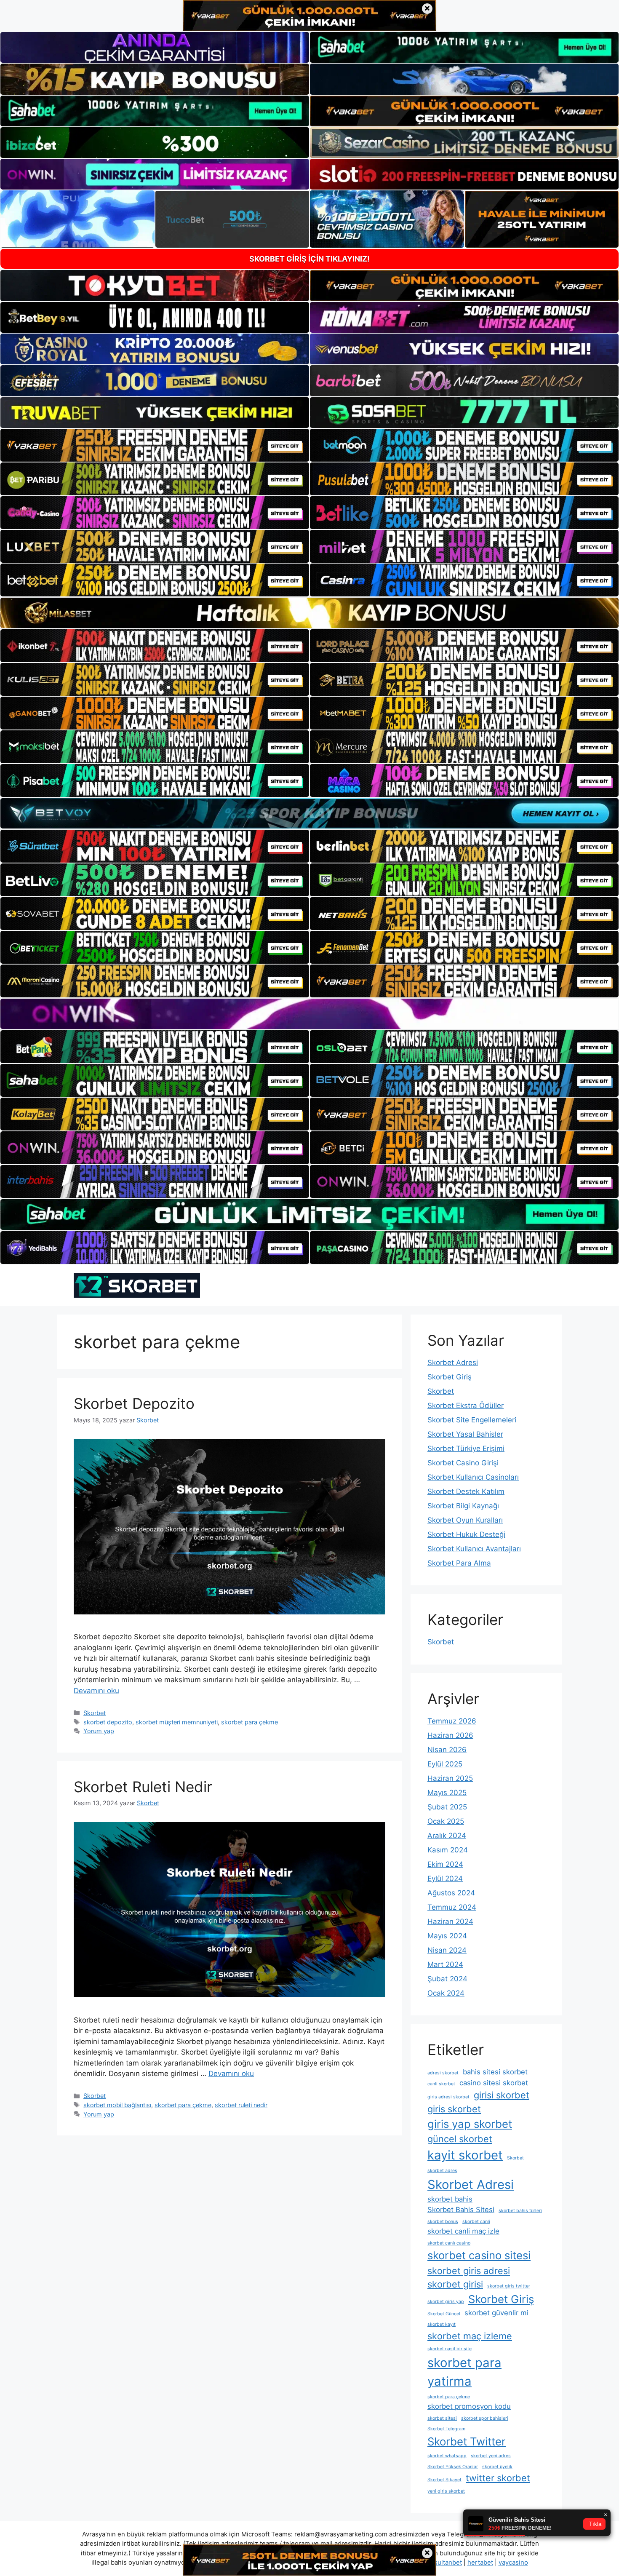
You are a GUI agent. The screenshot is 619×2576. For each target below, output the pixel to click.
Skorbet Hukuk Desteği (466, 1534)
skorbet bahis (450, 2199)
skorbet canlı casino (449, 2243)
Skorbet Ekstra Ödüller (466, 1406)
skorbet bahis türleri (520, 2211)
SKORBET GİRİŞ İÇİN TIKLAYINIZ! (309, 259)
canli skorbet (441, 2084)
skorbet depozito (108, 1722)
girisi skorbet (502, 2095)
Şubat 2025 (447, 1807)
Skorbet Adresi (453, 1363)
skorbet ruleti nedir (241, 2105)
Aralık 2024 (447, 1836)
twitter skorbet (498, 2478)
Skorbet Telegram (446, 2429)
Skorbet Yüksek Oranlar (453, 2467)
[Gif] (309, 613)
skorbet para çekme (249, 1722)
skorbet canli (476, 2222)
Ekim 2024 (445, 1864)
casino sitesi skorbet (494, 2083)
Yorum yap (99, 1731)
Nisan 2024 (447, 1950)
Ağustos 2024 (451, 1893)
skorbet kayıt (442, 2324)
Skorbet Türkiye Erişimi (466, 1448)
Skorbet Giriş (450, 1377)
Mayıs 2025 (447, 1793)
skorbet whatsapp (447, 2456)
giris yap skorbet (470, 2124)
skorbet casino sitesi (479, 2255)
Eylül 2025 (445, 1764)
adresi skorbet (443, 2073)
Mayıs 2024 (447, 1936)
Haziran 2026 (450, 1735)
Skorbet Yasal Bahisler (465, 1434)
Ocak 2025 (446, 1821)
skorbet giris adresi (469, 2271)
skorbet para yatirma (464, 2372)
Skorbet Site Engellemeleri (472, 1420)
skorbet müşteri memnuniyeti (177, 1722)
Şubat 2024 (447, 1979)
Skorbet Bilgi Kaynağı (463, 1506)
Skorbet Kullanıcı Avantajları (474, 1549)
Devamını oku (96, 1691)
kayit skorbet (465, 2155)
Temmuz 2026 (452, 1721)
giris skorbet (454, 2109)
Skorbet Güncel (444, 2314)
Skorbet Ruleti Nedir (143, 1787)
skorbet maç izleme (470, 2336)
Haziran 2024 (450, 1921)
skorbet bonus (443, 2222)
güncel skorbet (460, 2139)
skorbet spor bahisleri (485, 2418)
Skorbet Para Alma (459, 1563)
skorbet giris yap (446, 2302)
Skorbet (95, 1713)
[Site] (155, 445)
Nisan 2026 (447, 1750)
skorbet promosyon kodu (469, 2406)
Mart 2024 (445, 1964)
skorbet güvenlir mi (496, 2313)
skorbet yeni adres (491, 2456)
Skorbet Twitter (467, 2441)
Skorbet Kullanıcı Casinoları (473, 1477)
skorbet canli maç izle (463, 2231)
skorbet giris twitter (509, 2286)
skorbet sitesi (442, 2418)
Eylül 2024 (445, 1879)
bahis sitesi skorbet (495, 2072)
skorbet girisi (455, 2284)
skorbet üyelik (497, 2467)
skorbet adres (442, 2171)
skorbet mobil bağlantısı (117, 2105)
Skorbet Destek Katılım (466, 1491)
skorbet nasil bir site (450, 2349)
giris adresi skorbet (448, 2097)
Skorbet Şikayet (444, 2480)
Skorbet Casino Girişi (463, 1463)
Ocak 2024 (446, 1993)
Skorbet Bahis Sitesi (461, 2210)
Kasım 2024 (448, 1850)
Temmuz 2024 (452, 1907)
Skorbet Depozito (134, 1403)
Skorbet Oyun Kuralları (465, 1520)
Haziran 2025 (450, 1778)
